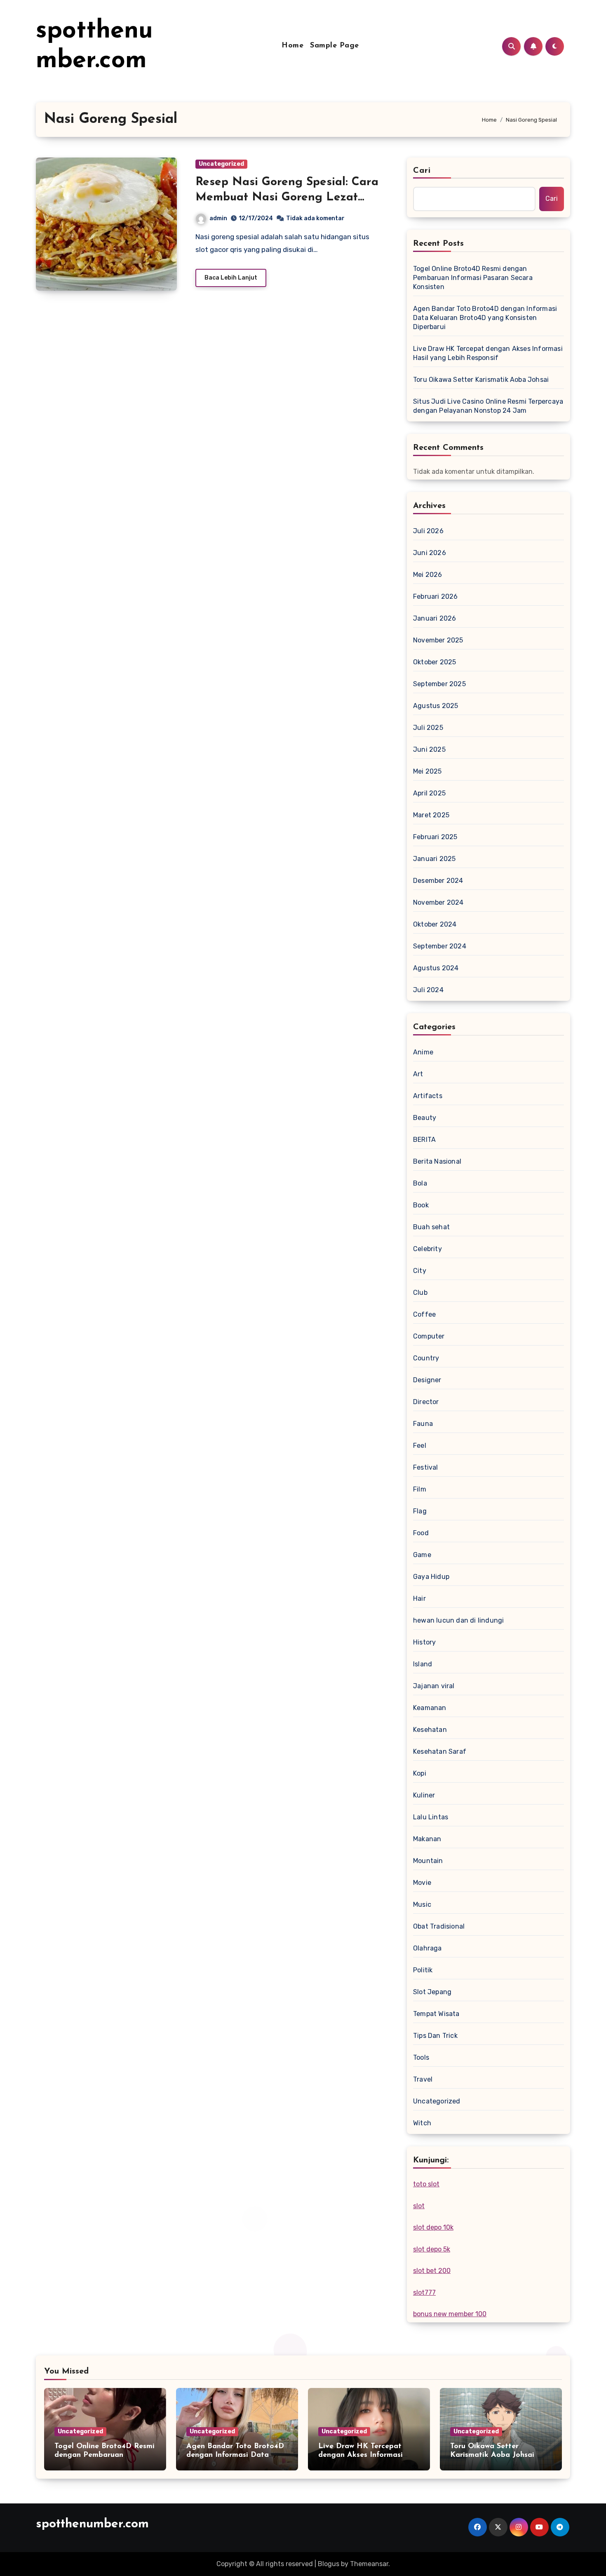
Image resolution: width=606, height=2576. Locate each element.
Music (422, 1904)
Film (420, 1489)
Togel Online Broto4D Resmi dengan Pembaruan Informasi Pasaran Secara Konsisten (473, 278)
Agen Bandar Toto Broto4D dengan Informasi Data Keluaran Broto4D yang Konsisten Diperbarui (485, 318)
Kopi (420, 1773)
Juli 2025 (428, 728)
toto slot (426, 2184)
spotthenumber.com (92, 2524)
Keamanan (430, 1708)
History (424, 1642)
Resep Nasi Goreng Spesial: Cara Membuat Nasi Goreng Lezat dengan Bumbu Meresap (287, 197)
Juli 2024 (428, 990)
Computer (429, 1336)
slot (419, 2206)
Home (292, 46)
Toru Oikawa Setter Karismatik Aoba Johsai (481, 380)
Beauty (425, 1118)
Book (421, 1205)
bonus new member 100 (450, 2314)
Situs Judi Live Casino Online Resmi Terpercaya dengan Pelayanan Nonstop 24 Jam (488, 406)
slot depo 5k (432, 2249)
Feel (420, 1446)
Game (422, 1555)
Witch (422, 2123)
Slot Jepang (432, 1992)
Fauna (423, 1424)
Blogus (329, 2564)
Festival (426, 1467)
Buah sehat (431, 1227)
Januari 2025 (434, 859)
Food (421, 1533)
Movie (422, 1883)
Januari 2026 (435, 618)
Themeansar (369, 2564)
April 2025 (429, 793)
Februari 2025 (435, 837)
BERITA (424, 1140)
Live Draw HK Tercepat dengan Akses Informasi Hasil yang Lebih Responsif (488, 353)
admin (218, 218)
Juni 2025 (429, 749)
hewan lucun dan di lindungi (458, 1620)
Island (423, 1664)
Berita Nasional (437, 1161)
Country (426, 1358)
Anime (423, 1052)
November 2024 (438, 902)
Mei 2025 (427, 771)
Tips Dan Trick (435, 2036)
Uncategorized (221, 164)
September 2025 (439, 684)
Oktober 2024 (435, 924)
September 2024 (440, 946)
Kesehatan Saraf (440, 1751)
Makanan (427, 1839)
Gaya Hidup (431, 1577)
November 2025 (438, 640)
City (420, 1271)
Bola (420, 1183)
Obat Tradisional (439, 1926)
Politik (423, 1970)
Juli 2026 (428, 531)
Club (420, 1293)
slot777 (424, 2293)
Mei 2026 (428, 575)
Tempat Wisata (436, 2014)
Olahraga (427, 1948)
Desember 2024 (438, 881)
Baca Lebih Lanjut (231, 278)
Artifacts (428, 1096)
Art (418, 1074)
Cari (422, 171)
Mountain (428, 1861)
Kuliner (424, 1795)
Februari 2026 (436, 596)
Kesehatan (430, 1730)
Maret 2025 (431, 815)
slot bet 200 (432, 2271)
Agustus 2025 (436, 706)
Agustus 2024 (436, 968)
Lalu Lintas (431, 1817)
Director (426, 1402)
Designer (427, 1380)
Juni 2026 (430, 553)
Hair (419, 1599)
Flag (420, 1511)
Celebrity (427, 1249)
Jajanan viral (434, 1686)
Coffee (424, 1314)
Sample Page (335, 46)
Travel (423, 2079)
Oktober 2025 (435, 662)
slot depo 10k (433, 2227)
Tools (421, 2057)
